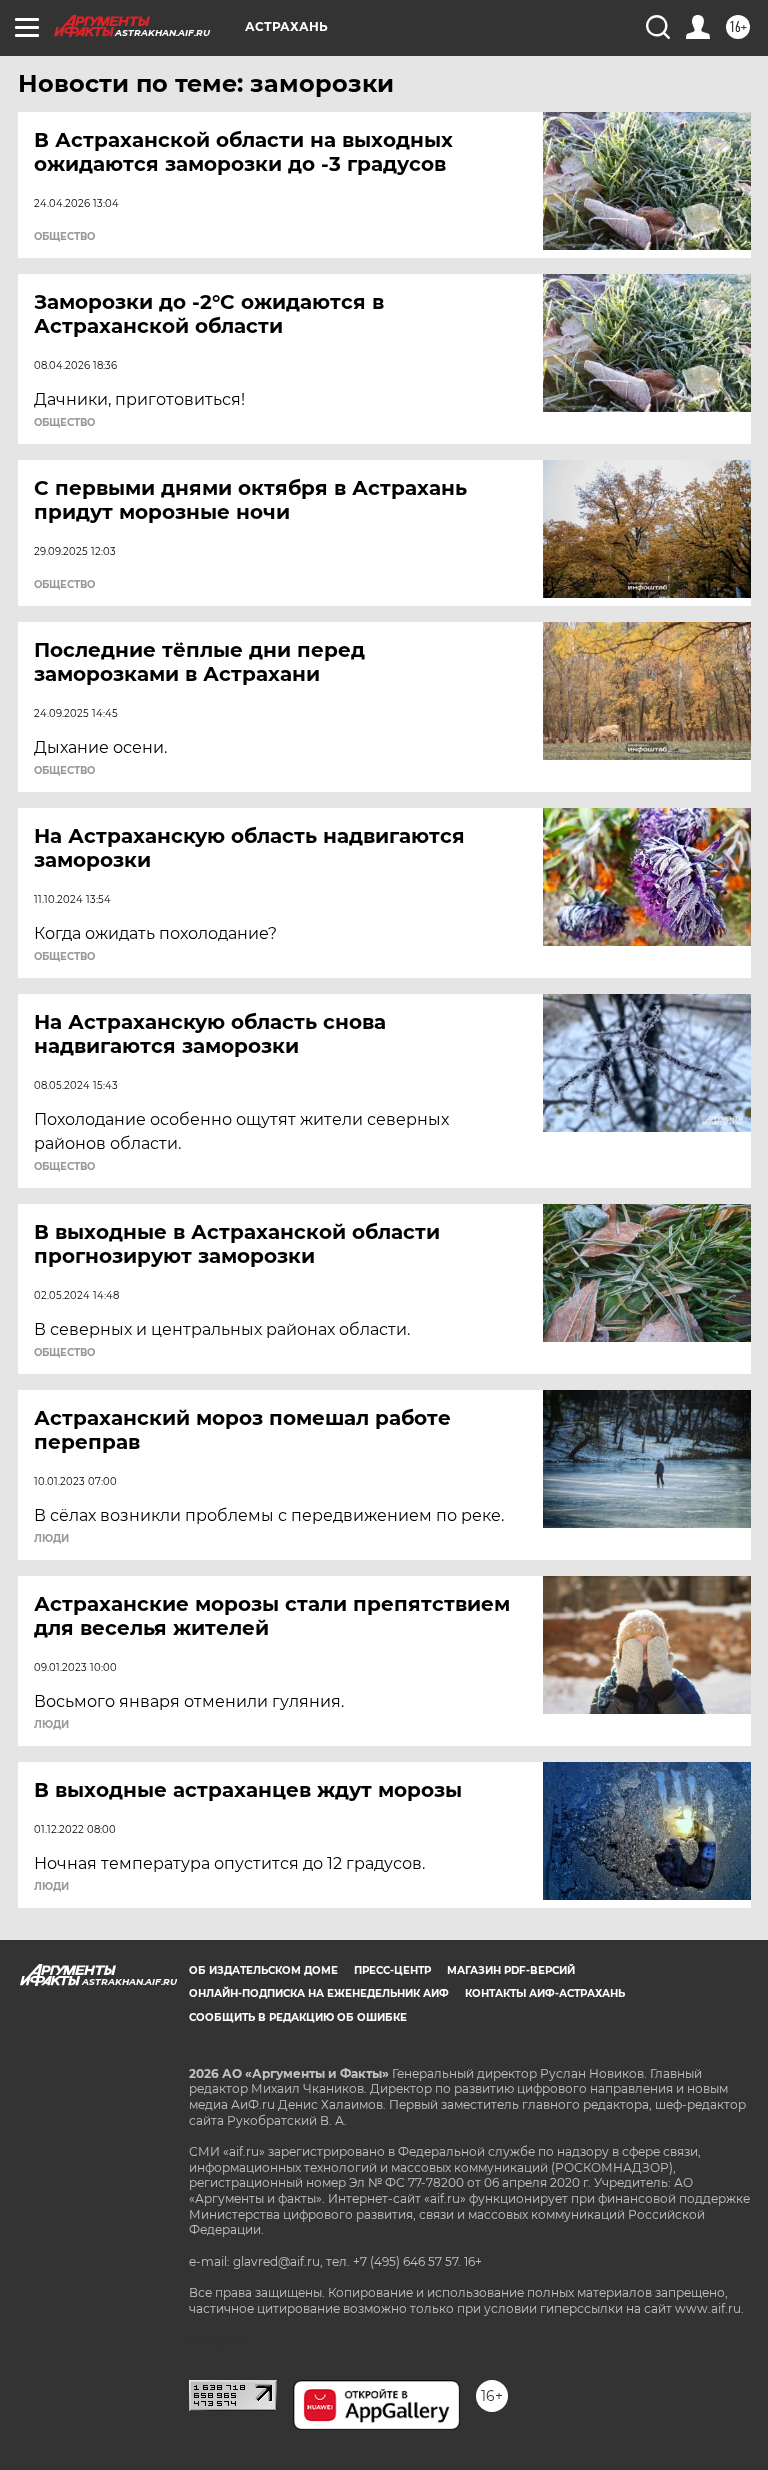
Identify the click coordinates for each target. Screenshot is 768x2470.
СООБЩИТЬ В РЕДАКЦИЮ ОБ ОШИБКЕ (298, 2017)
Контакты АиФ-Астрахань (545, 1993)
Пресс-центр (392, 1970)
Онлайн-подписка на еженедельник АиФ (319, 1993)
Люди (51, 1539)
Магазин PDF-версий (511, 1970)
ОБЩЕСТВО (64, 237)
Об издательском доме (263, 1970)
